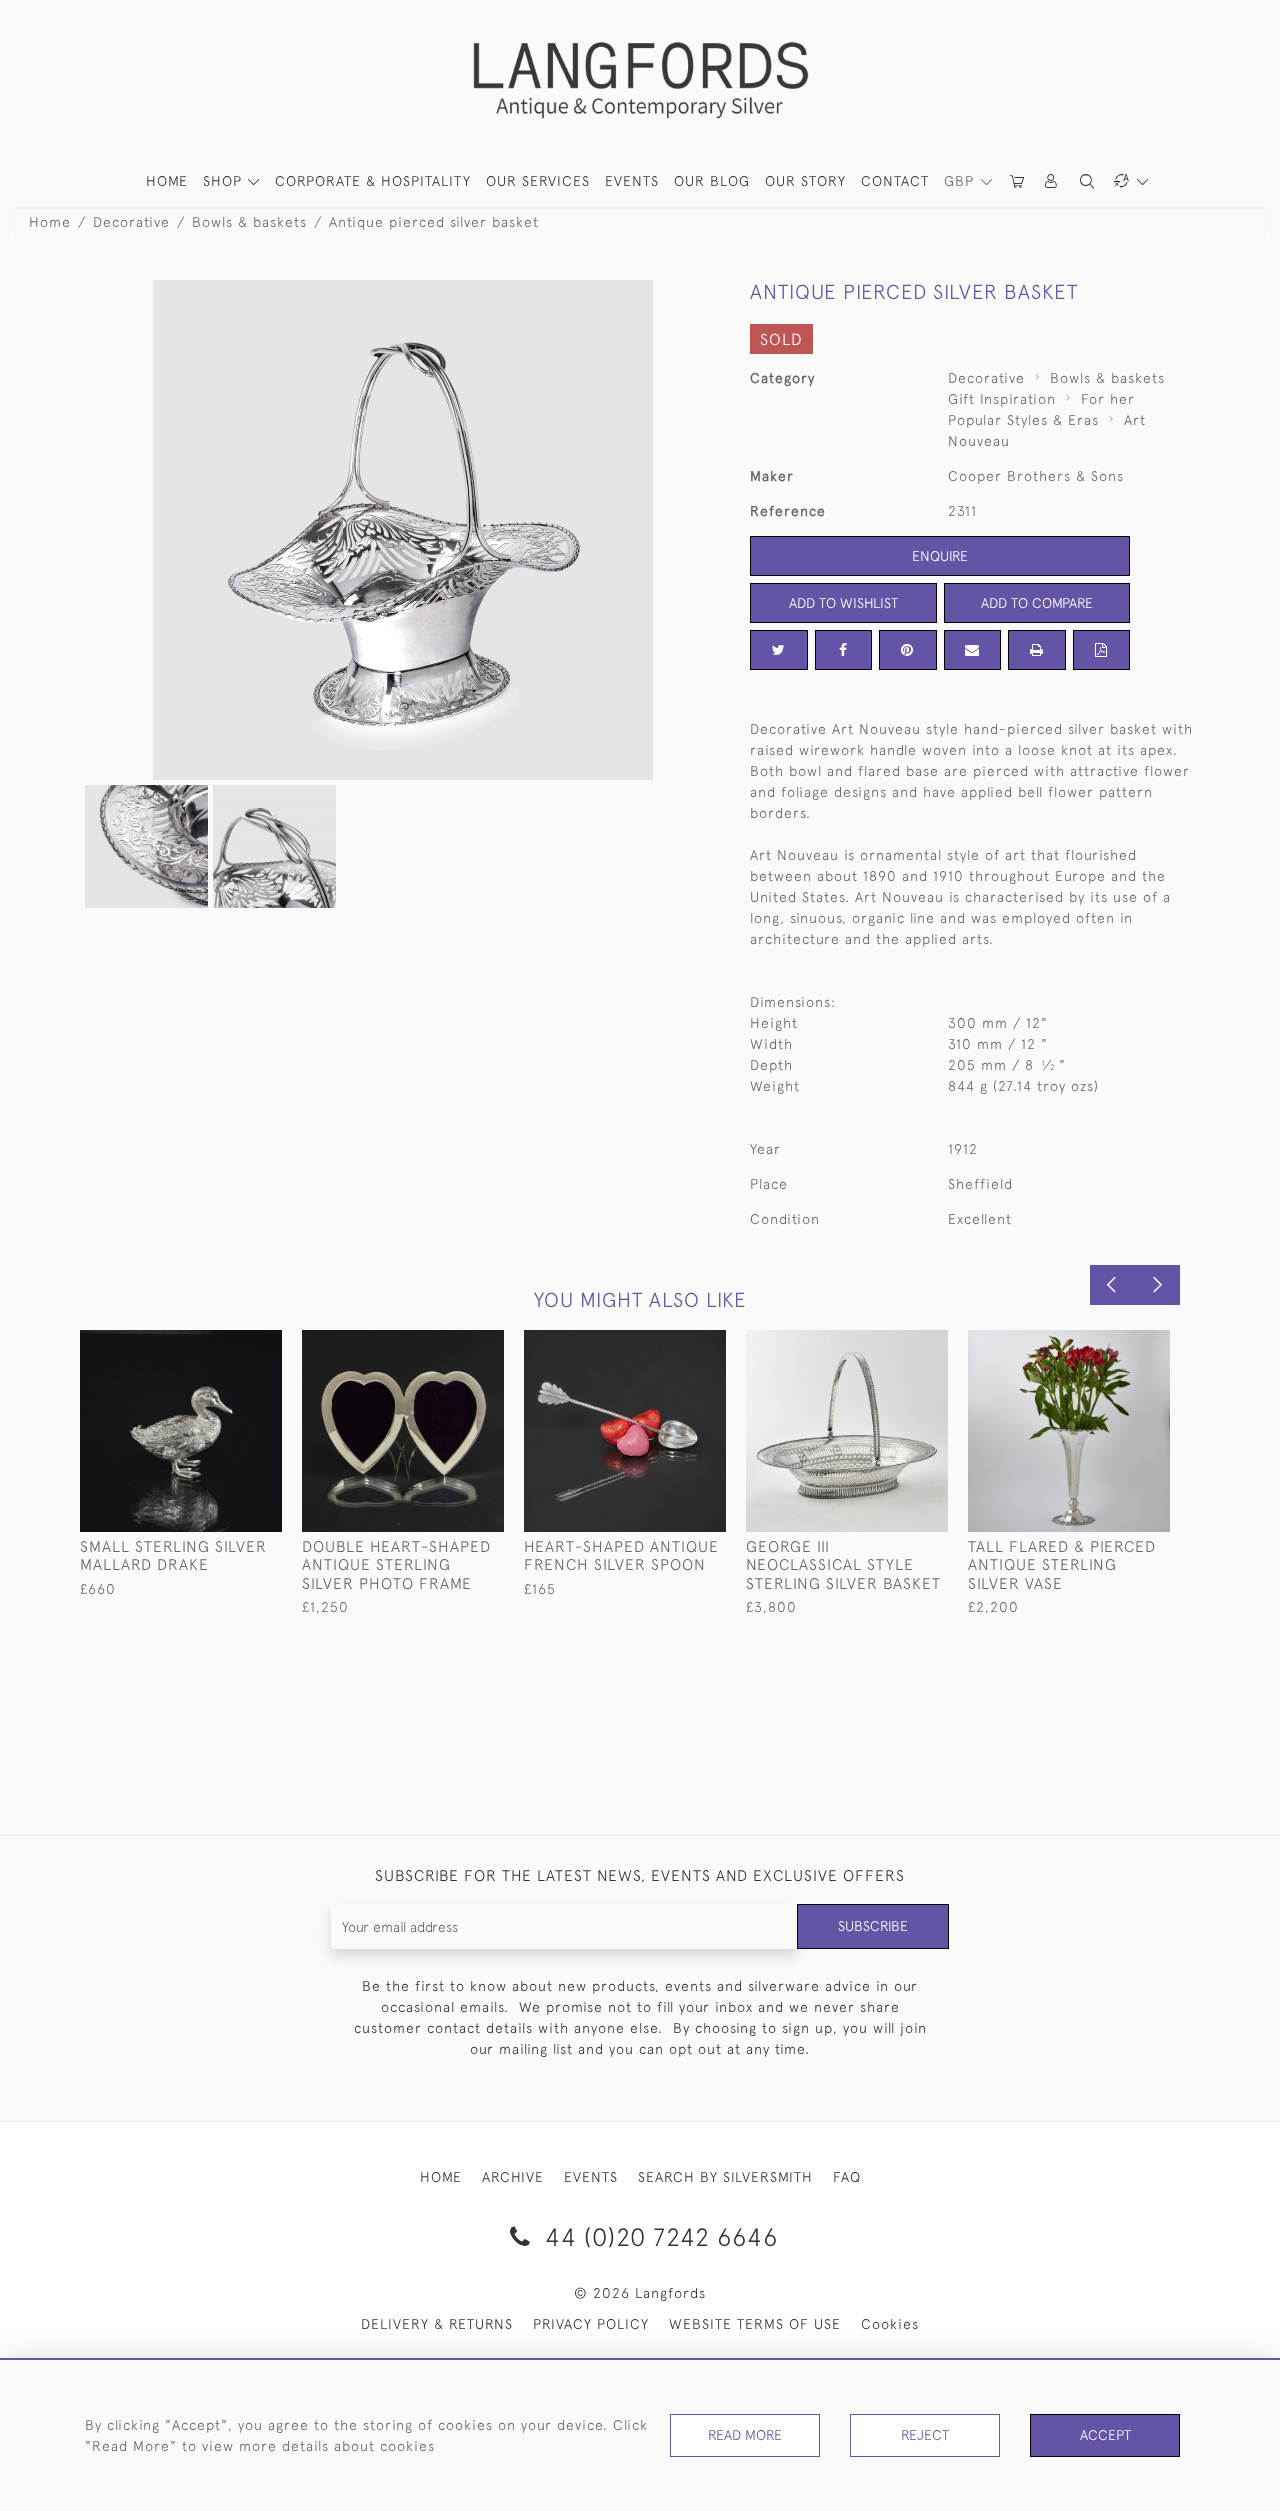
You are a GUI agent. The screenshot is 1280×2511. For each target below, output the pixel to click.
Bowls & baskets (249, 222)
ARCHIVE (513, 2177)
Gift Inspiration (1002, 399)
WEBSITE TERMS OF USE (755, 2324)
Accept (1105, 2435)
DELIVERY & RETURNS (437, 2324)
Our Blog (712, 181)
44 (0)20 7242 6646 (658, 2236)
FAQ (847, 2177)
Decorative (131, 222)
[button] (1052, 181)
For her (1108, 399)
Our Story (805, 181)
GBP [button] (961, 181)
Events (632, 181)
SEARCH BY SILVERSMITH (725, 2177)
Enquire (940, 556)
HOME (167, 181)
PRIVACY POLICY (591, 2324)
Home (50, 222)
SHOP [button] (225, 181)
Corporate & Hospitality (373, 181)
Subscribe (873, 1926)
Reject (925, 2435)
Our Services (538, 181)
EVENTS (591, 2177)
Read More (745, 2435)
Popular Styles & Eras (1023, 420)
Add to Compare (1037, 603)
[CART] (1018, 181)
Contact (895, 181)
